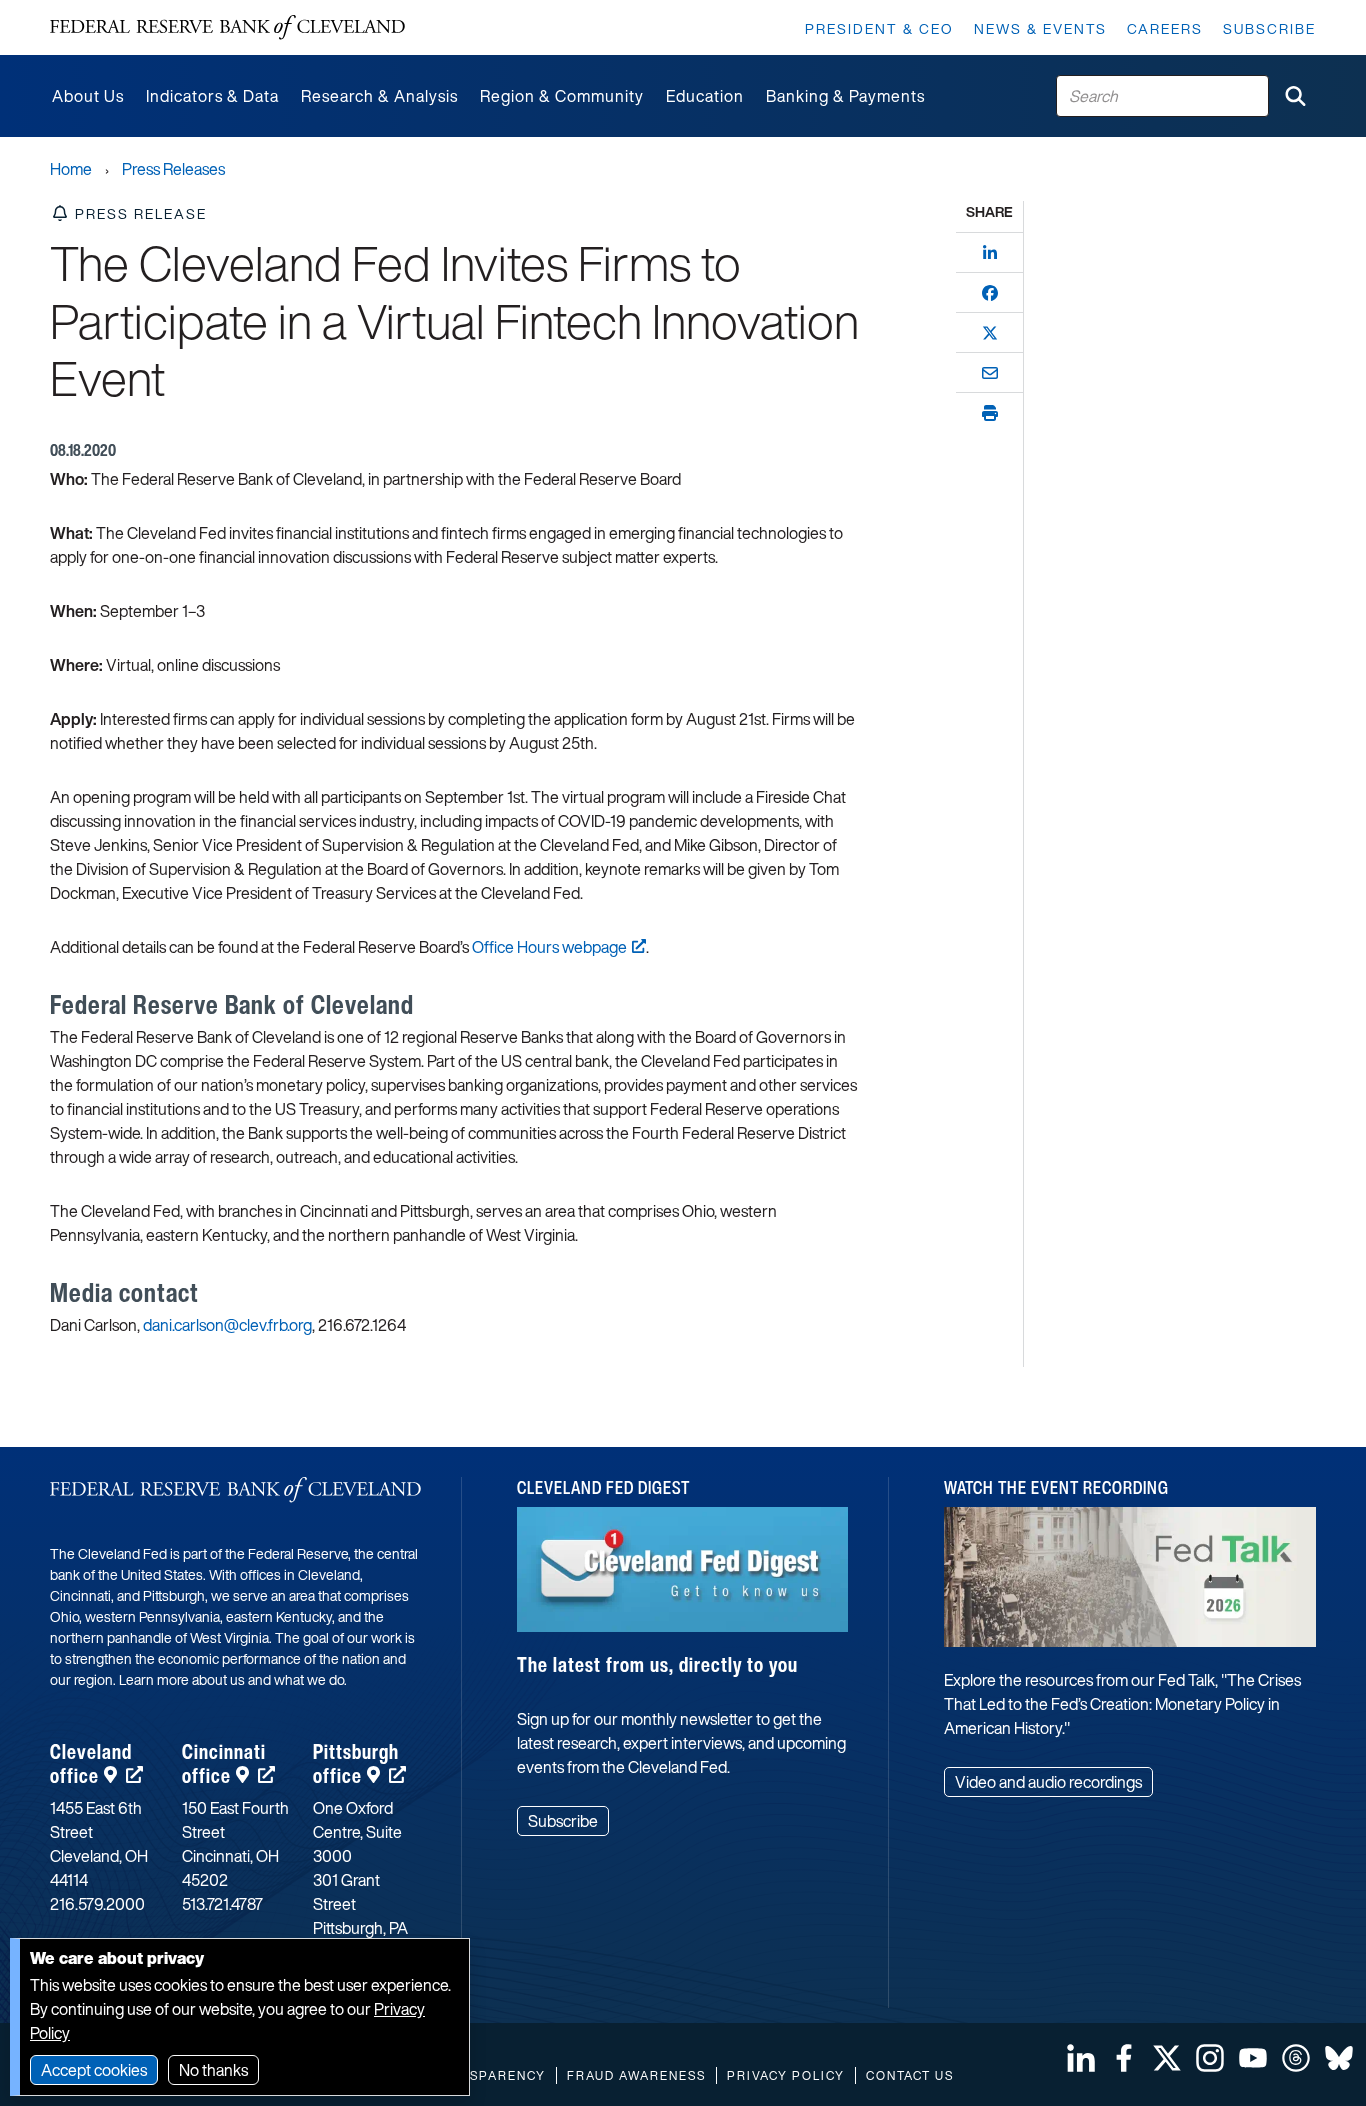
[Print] (990, 413)
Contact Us (910, 2075)
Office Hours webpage (549, 947)
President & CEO (879, 28)
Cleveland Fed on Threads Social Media (1296, 2058)
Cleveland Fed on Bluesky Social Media (1339, 2058)
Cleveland (91, 1763)
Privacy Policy (786, 2075)
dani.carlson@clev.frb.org (227, 1325)
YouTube (1253, 2058)
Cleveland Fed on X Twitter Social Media (1167, 2058)
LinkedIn (1081, 2058)
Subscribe (1269, 28)
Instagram (1210, 2058)
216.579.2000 (97, 1904)
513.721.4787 (222, 1904)
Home (71, 169)
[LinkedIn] (990, 253)
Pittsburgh (356, 1763)
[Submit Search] (1295, 96)
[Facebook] (990, 293)
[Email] (990, 373)
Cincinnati (224, 1763)
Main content (97, 10)
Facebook (1124, 2058)
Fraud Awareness (636, 2075)
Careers (1165, 28)
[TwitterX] (990, 333)
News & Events (1040, 28)
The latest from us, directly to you (657, 1664)
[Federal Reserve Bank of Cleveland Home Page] (227, 27)
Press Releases (173, 169)
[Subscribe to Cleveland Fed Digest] (682, 1577)
